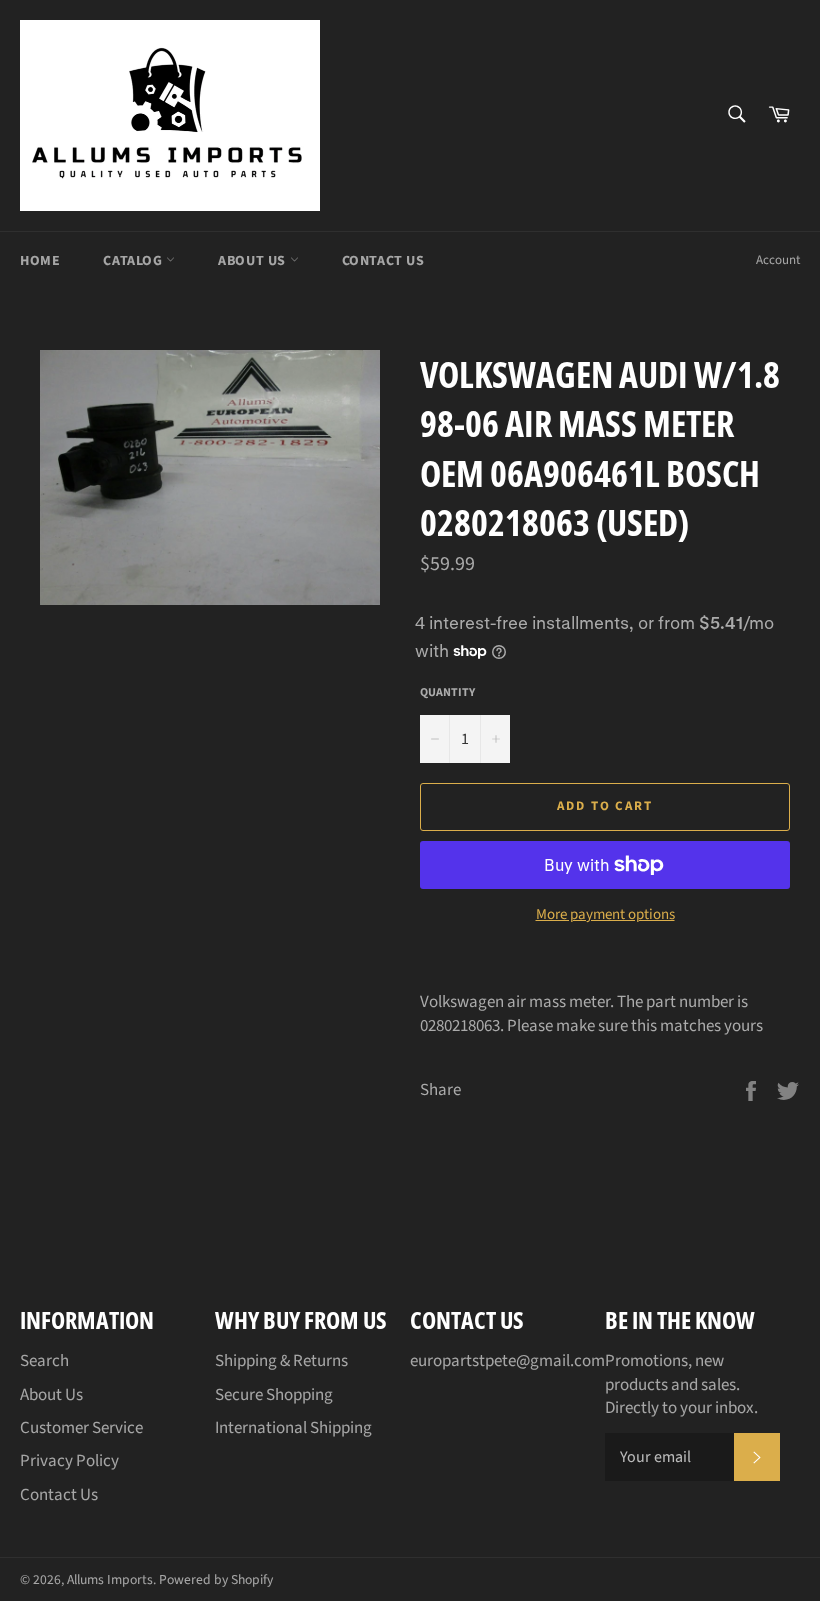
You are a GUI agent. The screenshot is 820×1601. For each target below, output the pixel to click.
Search (44, 1361)
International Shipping (293, 1428)
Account (778, 260)
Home (40, 261)
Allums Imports (110, 1579)
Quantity (447, 693)
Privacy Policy (69, 1461)
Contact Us (383, 261)
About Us (253, 261)
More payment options (605, 915)
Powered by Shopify (216, 1579)
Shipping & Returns (281, 1361)
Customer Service (81, 1428)
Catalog (134, 261)
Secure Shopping (274, 1395)
